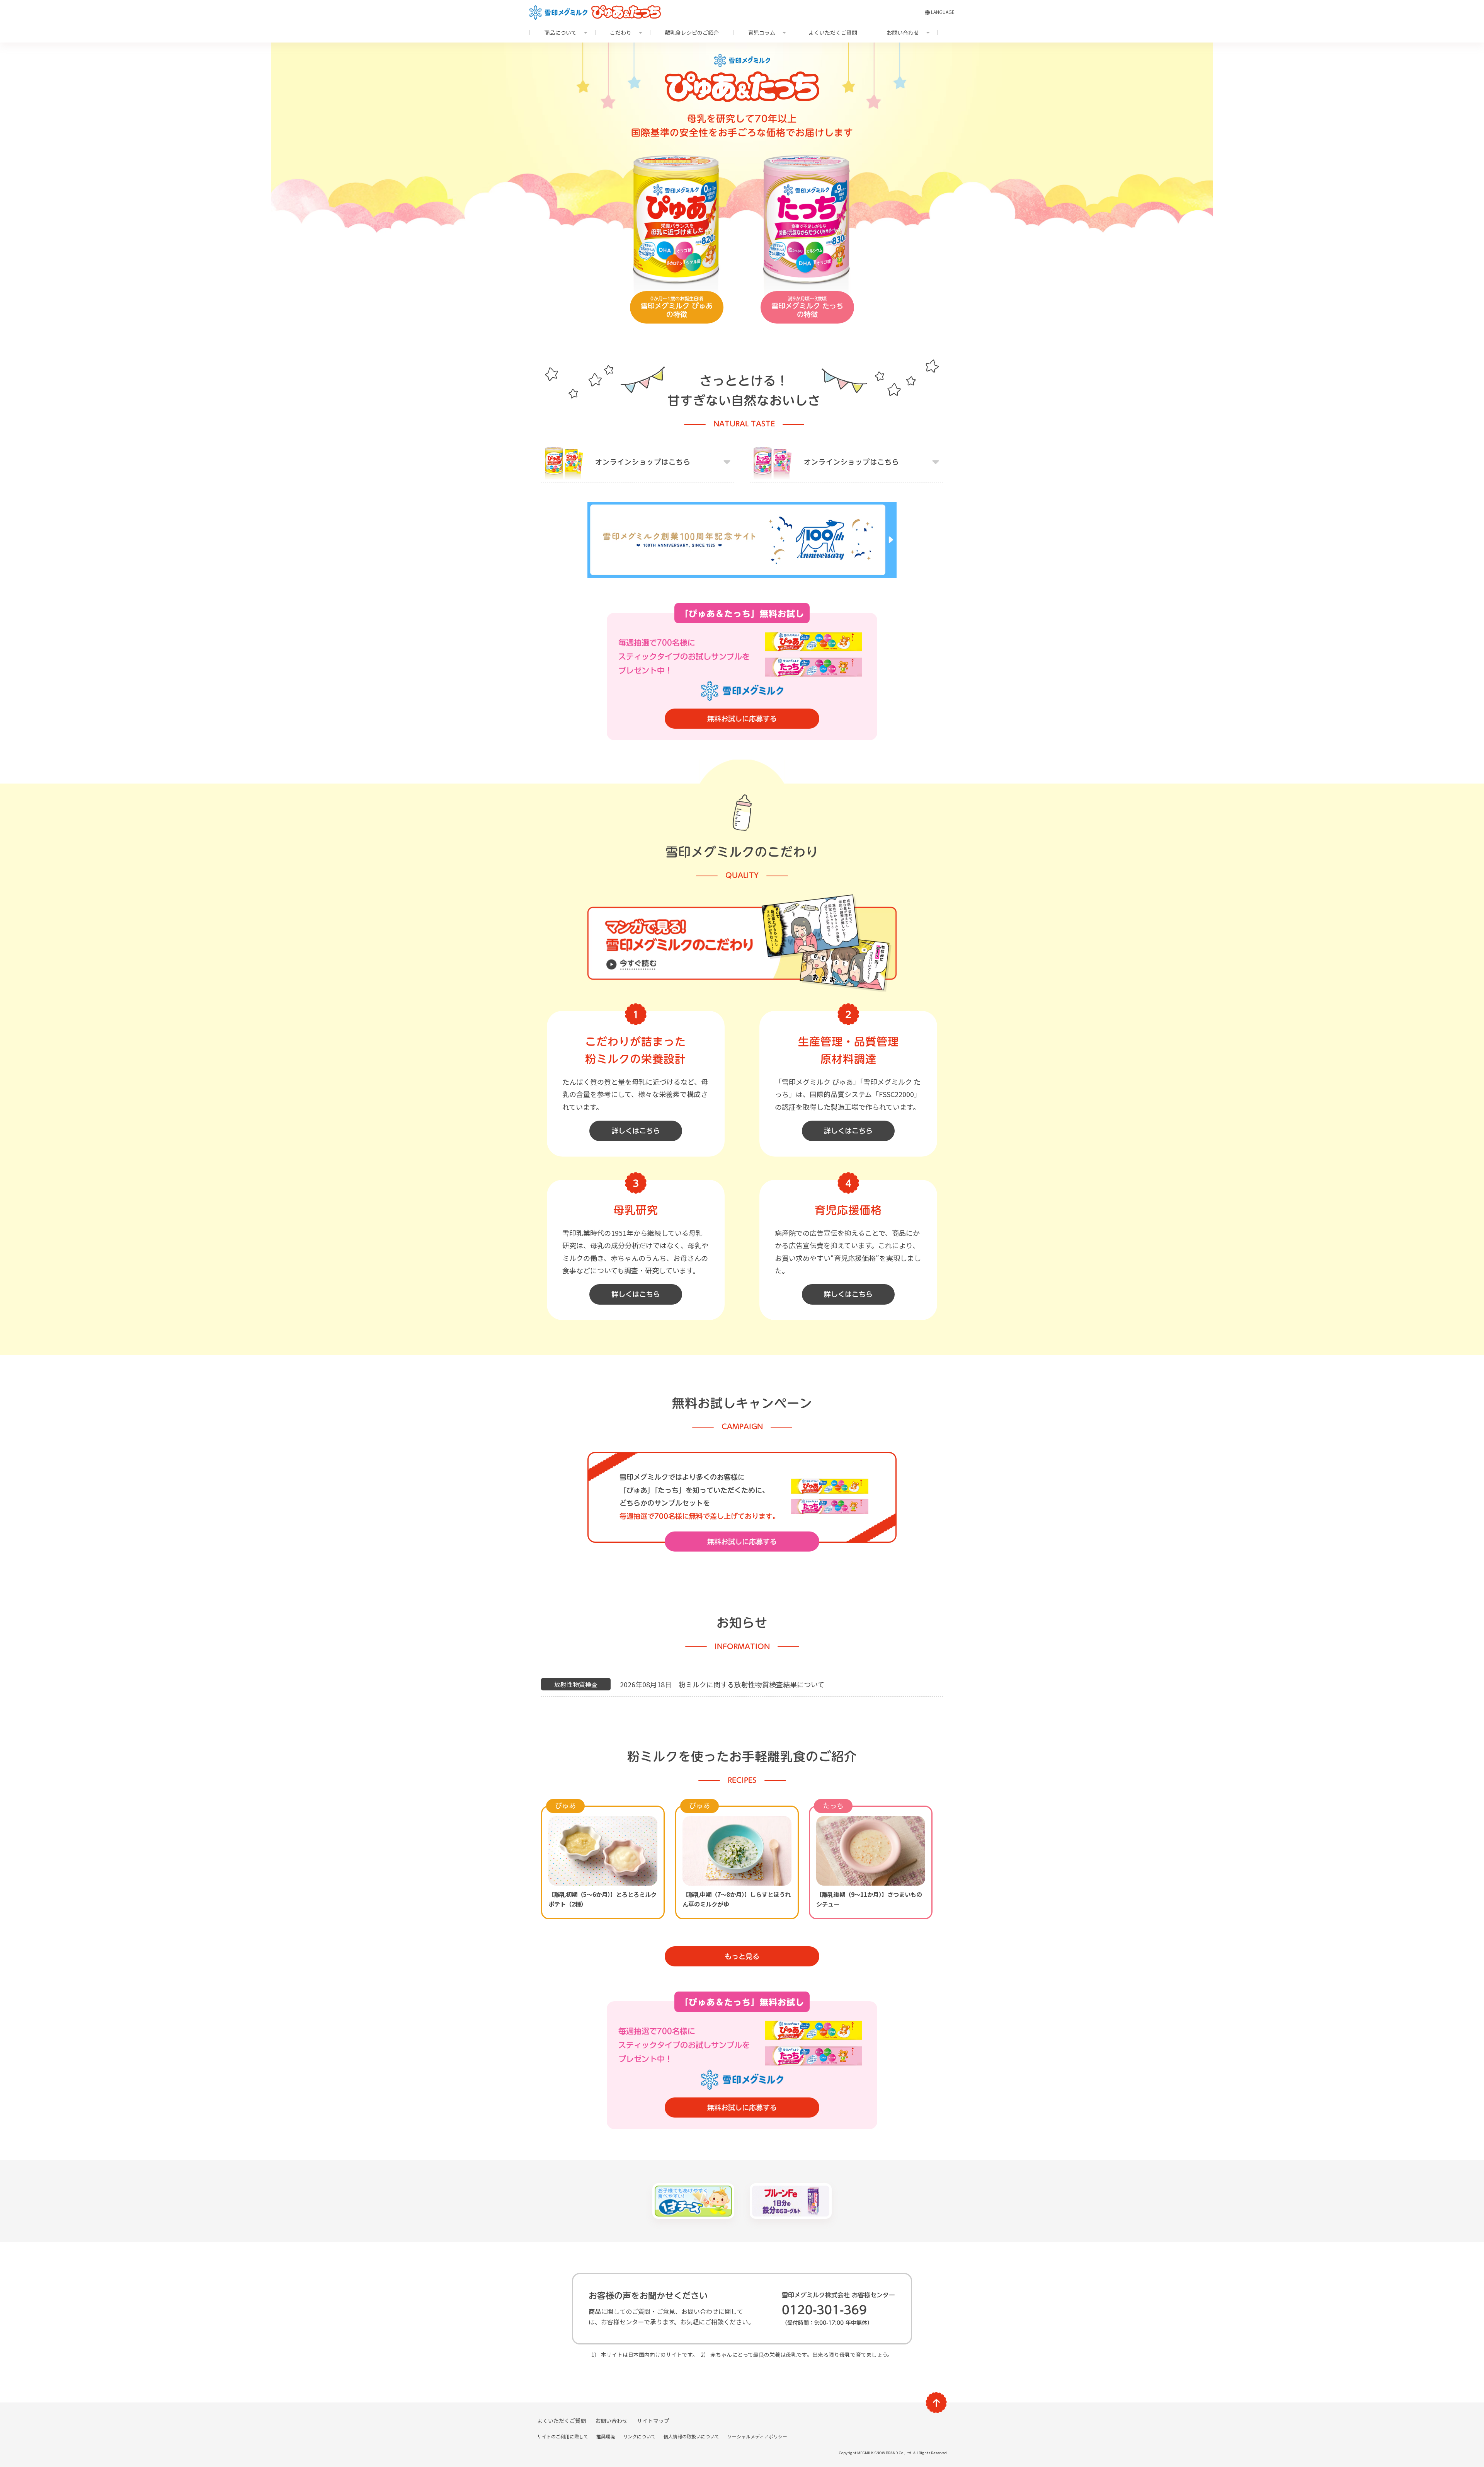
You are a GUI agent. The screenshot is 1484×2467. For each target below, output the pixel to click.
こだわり (621, 32)
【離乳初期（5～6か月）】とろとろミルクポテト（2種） (602, 1899)
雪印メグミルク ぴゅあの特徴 (677, 307)
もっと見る (742, 1956)
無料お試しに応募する (742, 719)
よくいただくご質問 (833, 32)
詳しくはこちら (636, 1131)
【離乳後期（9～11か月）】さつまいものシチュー (869, 1899)
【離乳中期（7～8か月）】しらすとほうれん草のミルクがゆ (737, 1899)
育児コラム (762, 32)
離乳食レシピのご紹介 (692, 32)
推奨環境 (606, 2436)
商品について (560, 32)
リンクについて (639, 2436)
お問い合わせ (903, 32)
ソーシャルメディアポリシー (757, 2436)
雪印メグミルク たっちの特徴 (807, 307)
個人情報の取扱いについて (691, 2436)
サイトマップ (653, 2421)
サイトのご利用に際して (563, 2436)
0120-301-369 (824, 2310)
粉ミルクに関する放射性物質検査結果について (751, 1684)
